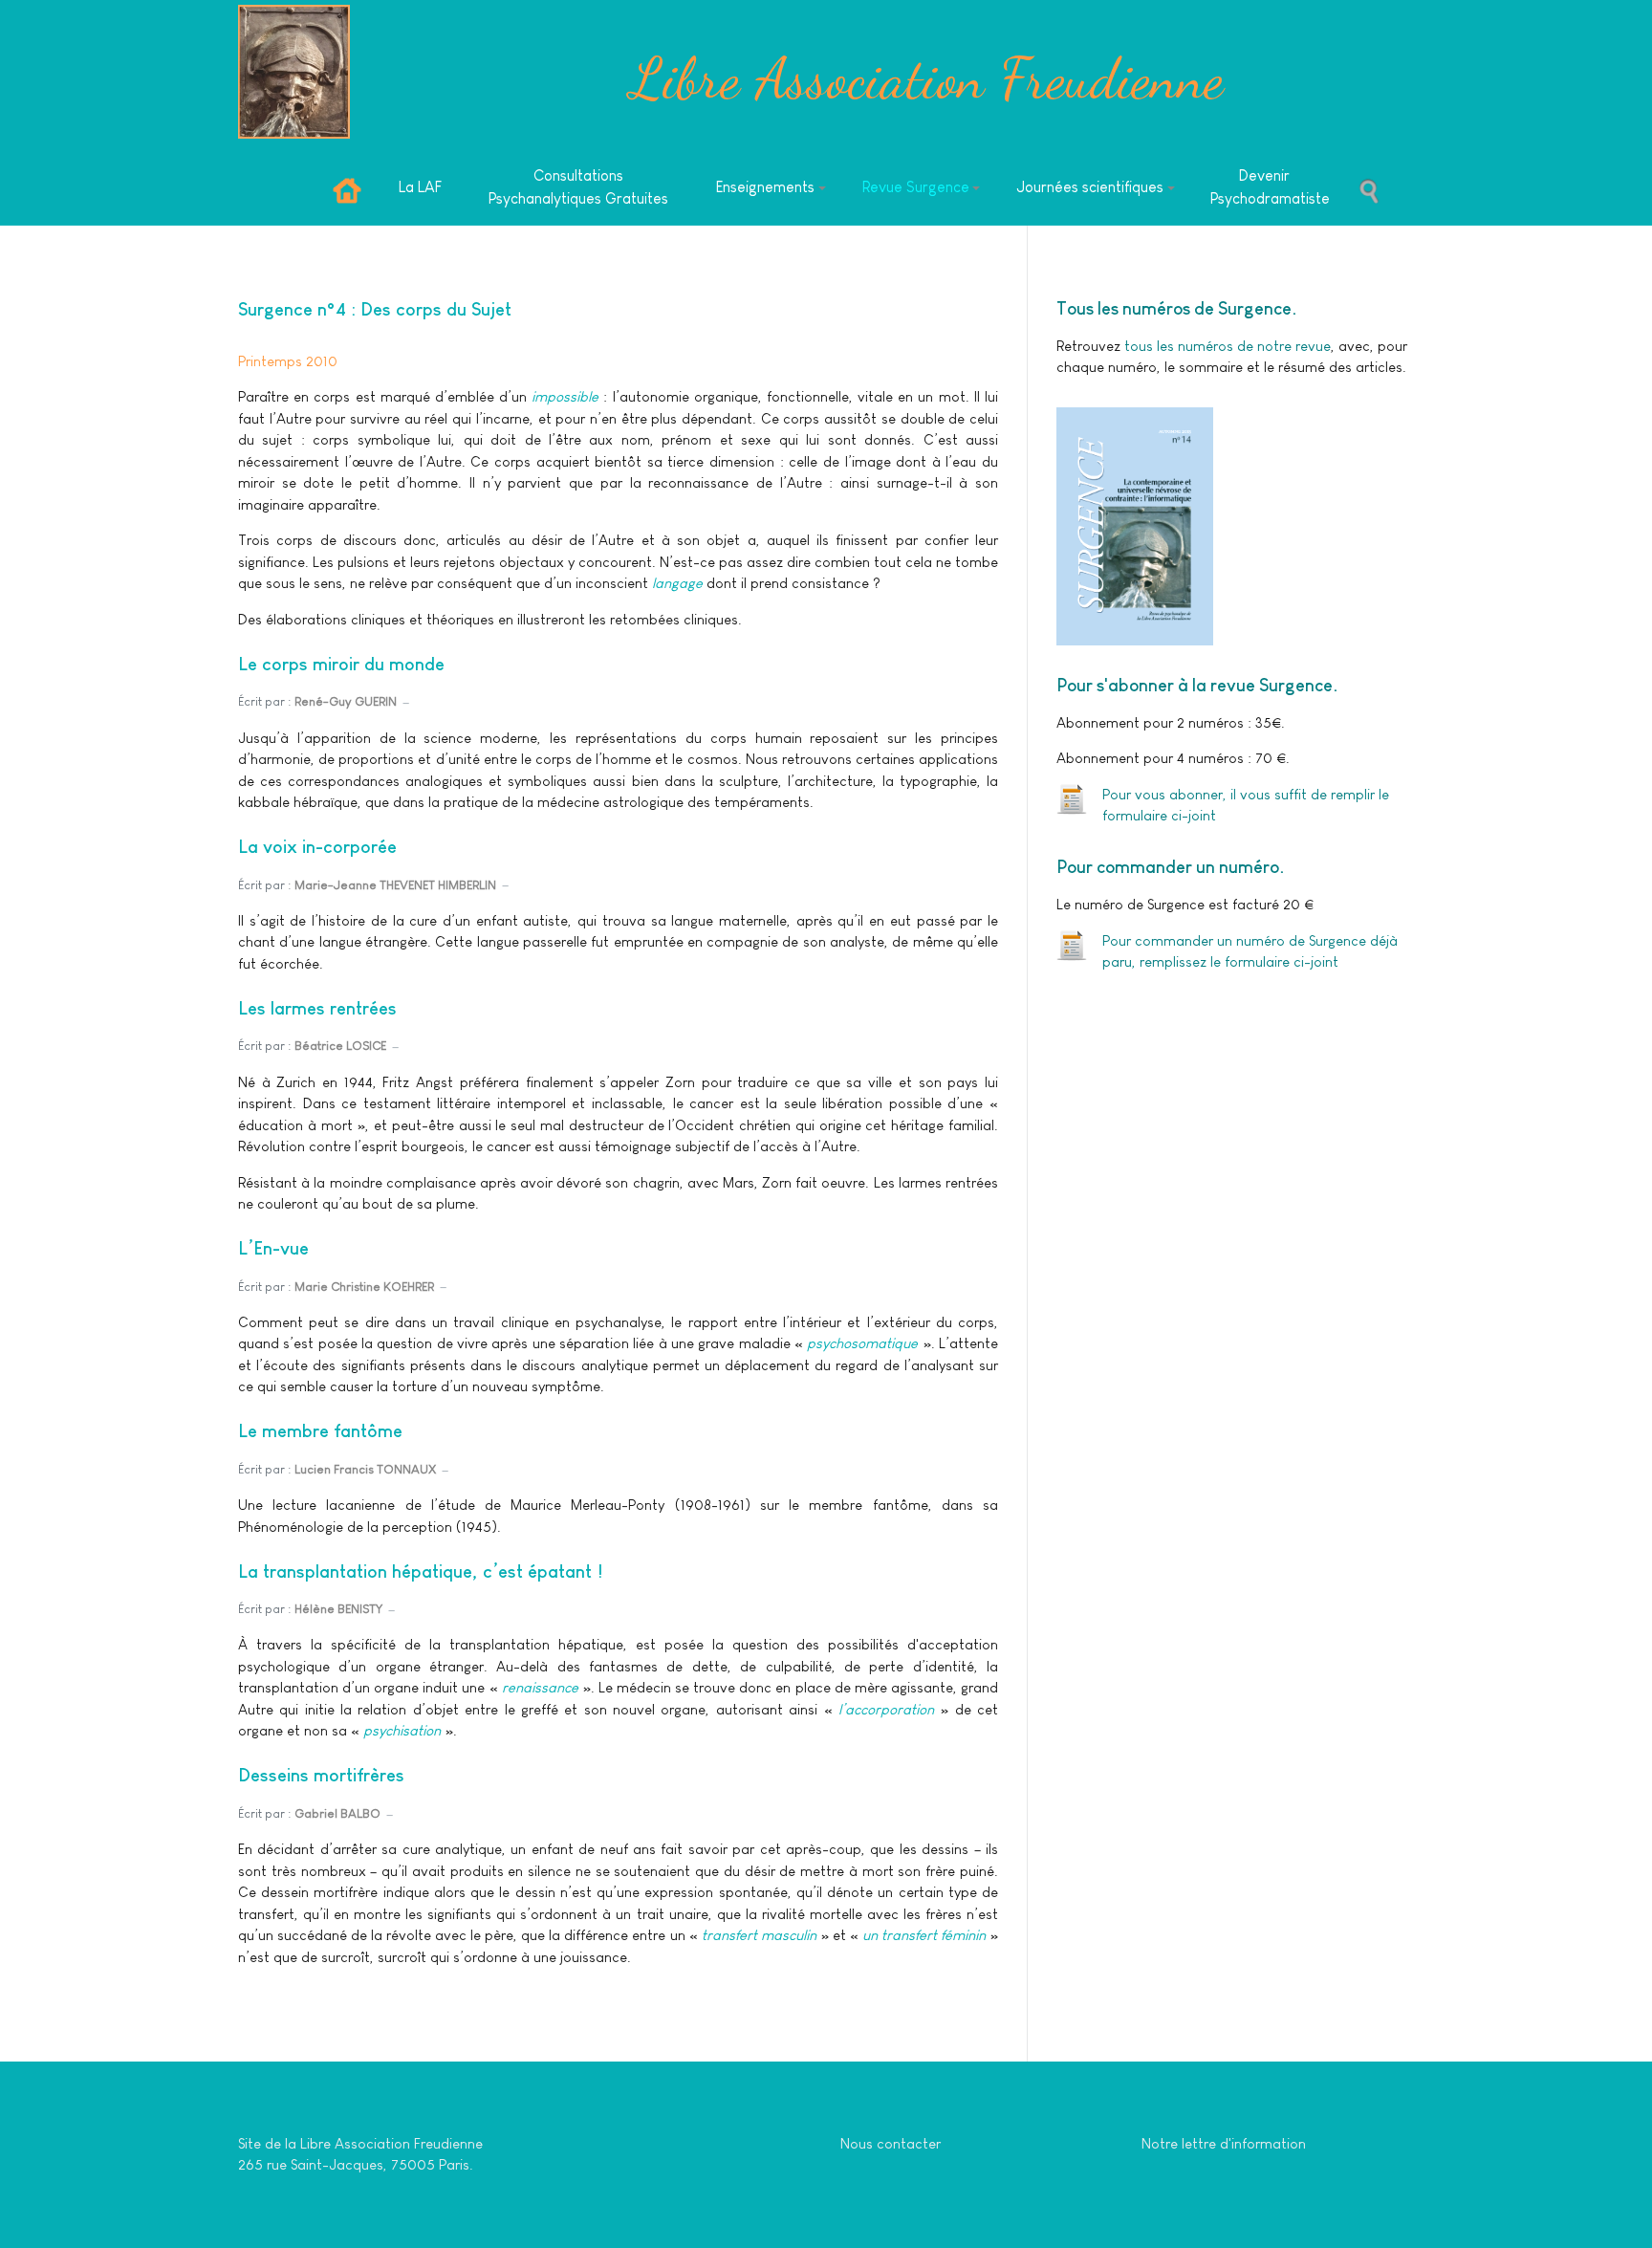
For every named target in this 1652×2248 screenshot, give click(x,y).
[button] (771, 188)
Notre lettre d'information (1224, 2143)
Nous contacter (891, 2143)
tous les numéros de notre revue (1226, 346)
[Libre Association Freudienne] (294, 72)
